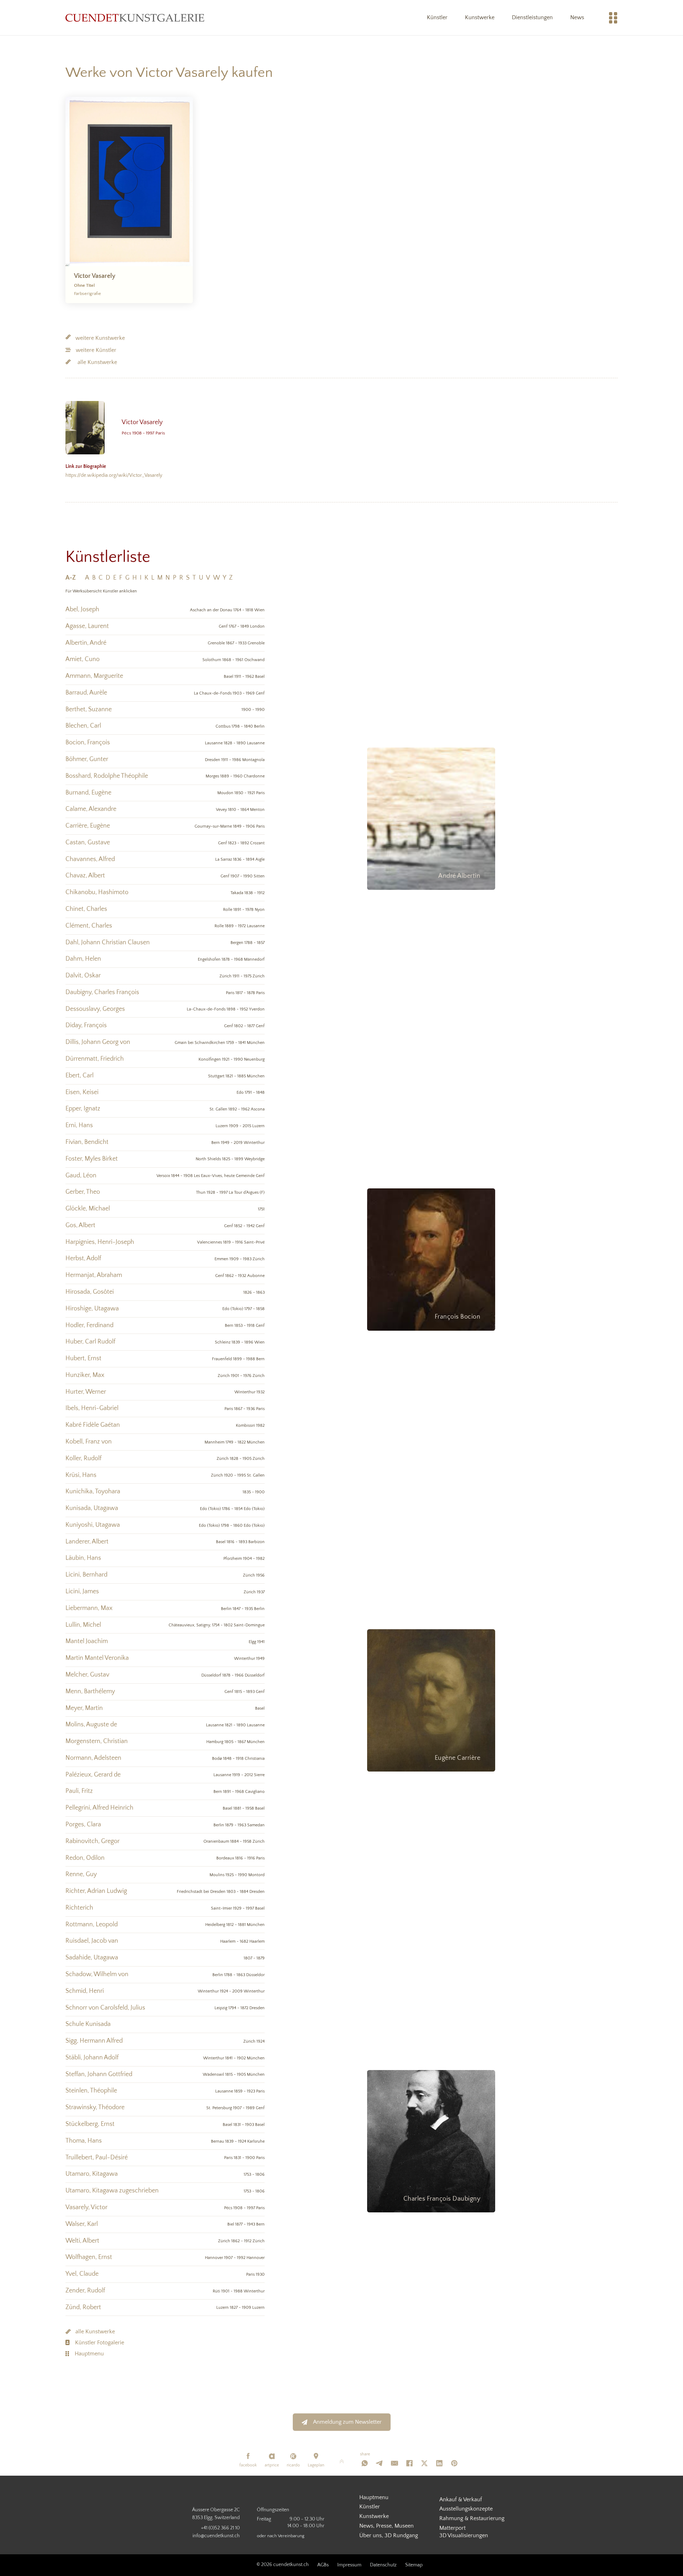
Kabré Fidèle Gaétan (93, 1425)
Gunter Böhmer (451, 1315)
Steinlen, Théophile (91, 2091)
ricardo (293, 2465)
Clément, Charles (89, 926)
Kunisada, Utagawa (92, 1508)
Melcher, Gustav (87, 1675)
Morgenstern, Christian (97, 1741)
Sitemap (414, 2565)
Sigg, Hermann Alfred (94, 2041)
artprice (272, 2465)
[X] (424, 2463)
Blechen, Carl (83, 726)
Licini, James (82, 1591)
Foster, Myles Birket (92, 1159)
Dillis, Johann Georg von (98, 1042)
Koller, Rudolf (83, 1458)
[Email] (395, 2463)
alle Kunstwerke (97, 362)
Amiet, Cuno (83, 659)
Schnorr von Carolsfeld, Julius (105, 2008)
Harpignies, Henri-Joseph (100, 1242)
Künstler (437, 17)
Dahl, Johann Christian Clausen (108, 943)
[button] (74, 578)
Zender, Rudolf (85, 2291)
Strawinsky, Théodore (95, 2107)
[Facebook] (409, 2463)
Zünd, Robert (83, 2307)
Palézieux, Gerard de (93, 1775)
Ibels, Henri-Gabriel (92, 1408)
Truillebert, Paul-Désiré (97, 2158)
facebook (248, 2465)
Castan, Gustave (88, 843)
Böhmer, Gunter (87, 759)
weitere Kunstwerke (100, 338)
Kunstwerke (480, 17)
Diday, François (86, 1025)
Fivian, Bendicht (87, 1142)
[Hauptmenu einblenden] (613, 18)
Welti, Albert (82, 2241)
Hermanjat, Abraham (94, 1275)
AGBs (323, 2565)
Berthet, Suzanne (89, 709)
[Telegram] (380, 2463)
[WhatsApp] (365, 2463)
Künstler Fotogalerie (100, 2343)
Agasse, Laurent (87, 626)
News (577, 17)
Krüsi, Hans (81, 1475)
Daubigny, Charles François (102, 992)
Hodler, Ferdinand (89, 1325)
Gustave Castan (449, 1756)
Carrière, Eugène (88, 826)
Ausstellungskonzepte (466, 2509)
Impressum (349, 2565)
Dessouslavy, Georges (95, 1009)
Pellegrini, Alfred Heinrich (99, 1808)
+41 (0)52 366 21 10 (220, 2528)
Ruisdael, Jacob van (92, 1941)
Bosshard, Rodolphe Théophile (107, 776)
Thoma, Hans (84, 2141)
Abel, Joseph (82, 609)
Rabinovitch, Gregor (92, 1841)
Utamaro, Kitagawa (92, 2174)
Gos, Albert (80, 1225)
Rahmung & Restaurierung (472, 2518)
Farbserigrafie (88, 294)
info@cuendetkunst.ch (216, 2536)
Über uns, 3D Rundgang (389, 2535)
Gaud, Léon (81, 1176)
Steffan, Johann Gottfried (99, 2074)
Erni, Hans (79, 1125)
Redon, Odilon (85, 1858)
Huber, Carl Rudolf (90, 1342)
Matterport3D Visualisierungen (464, 2532)
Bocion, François (88, 743)
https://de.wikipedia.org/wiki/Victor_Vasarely (114, 471)
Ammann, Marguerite (94, 676)
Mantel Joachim (87, 1641)
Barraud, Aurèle (86, 693)
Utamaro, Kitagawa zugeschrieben (112, 2191)
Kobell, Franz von (89, 1442)
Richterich (79, 1908)
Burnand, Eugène (88, 793)
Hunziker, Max (85, 1375)
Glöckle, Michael (88, 1209)
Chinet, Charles (86, 909)
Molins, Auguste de (91, 1725)
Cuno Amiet (460, 875)
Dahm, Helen (83, 959)
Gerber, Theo (83, 1192)
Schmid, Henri (85, 1991)
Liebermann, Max (89, 1608)
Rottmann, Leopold (92, 1925)
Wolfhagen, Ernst (89, 2257)
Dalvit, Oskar (83, 976)
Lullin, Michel (83, 1625)
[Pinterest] (454, 2463)
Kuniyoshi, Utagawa (93, 1525)
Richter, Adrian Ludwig (96, 1891)
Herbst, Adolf (83, 1258)
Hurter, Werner (86, 1392)
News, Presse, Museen (386, 2526)
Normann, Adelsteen (93, 1758)
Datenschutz (383, 2565)
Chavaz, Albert (85, 876)
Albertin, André (86, 643)
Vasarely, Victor (86, 2207)
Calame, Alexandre (91, 809)
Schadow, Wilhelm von (97, 1974)
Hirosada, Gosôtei (90, 1292)
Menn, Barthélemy (90, 1691)
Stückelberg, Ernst (90, 2124)
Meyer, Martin (84, 1708)
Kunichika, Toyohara (93, 1492)
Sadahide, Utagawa (92, 1958)
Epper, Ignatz (83, 1109)
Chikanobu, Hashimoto (97, 892)
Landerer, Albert (87, 1542)
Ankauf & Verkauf (461, 2500)
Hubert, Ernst (83, 1358)
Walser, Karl (82, 2224)
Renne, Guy (81, 1874)
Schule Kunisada (88, 2024)
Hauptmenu (89, 2354)
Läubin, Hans (83, 1558)
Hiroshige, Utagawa (92, 1309)
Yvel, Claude (82, 2274)
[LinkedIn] (439, 2463)
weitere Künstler (96, 350)
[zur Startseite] (135, 18)
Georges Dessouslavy (443, 2198)
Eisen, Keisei (82, 1092)
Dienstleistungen (532, 17)
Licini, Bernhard (86, 1575)
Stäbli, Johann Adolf (92, 2058)
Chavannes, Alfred (90, 859)
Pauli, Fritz (79, 1791)
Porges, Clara (83, 1825)
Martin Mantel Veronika (97, 1658)
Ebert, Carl (80, 1076)
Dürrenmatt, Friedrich (95, 1059)
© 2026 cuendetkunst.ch (283, 2565)
